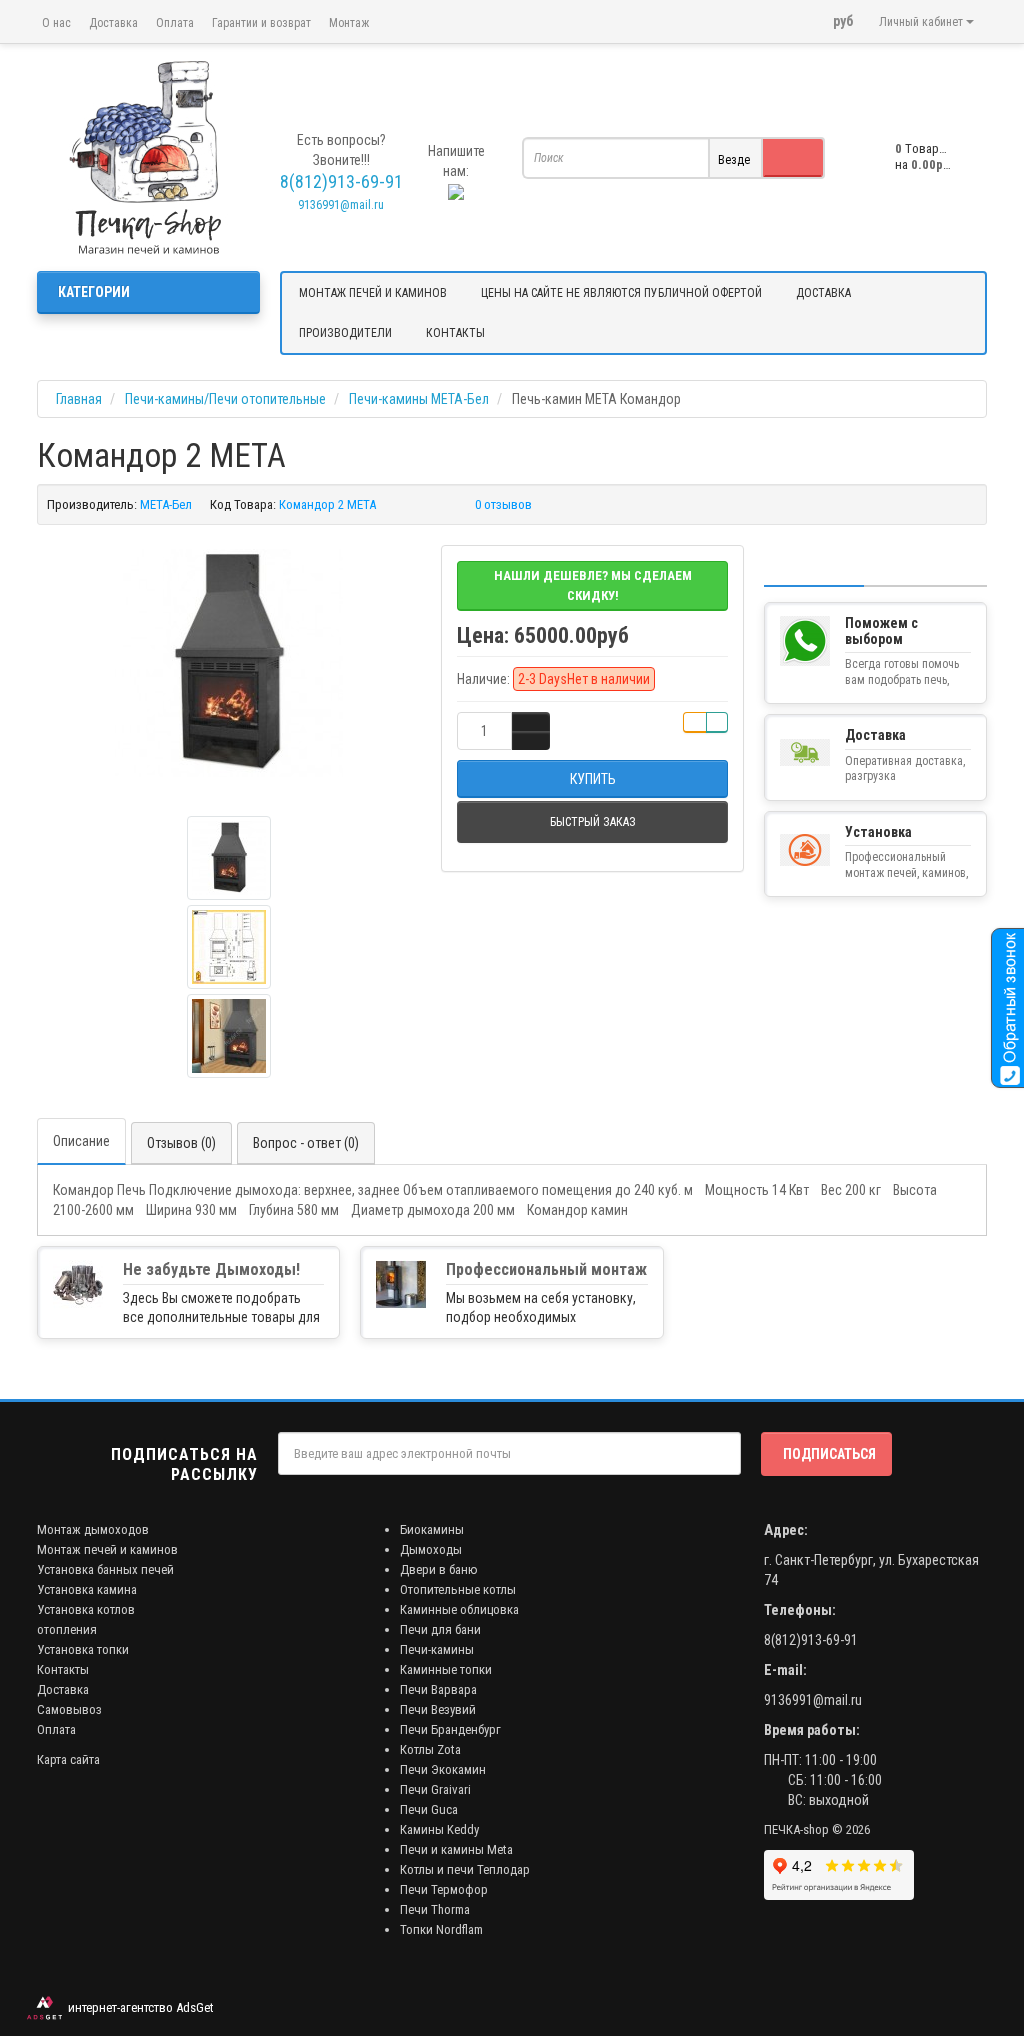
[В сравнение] (717, 722)
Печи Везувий (438, 1709)
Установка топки (83, 1649)
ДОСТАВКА (823, 293)
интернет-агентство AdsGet (138, 2007)
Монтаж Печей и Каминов (373, 293)
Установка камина (87, 1589)
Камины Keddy (439, 1829)
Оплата (175, 23)
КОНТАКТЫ (455, 333)
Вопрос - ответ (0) (306, 1143)
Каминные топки (446, 1669)
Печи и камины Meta (456, 1849)
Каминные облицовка (459, 1609)
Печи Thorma (435, 1909)
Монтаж (349, 23)
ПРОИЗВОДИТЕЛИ (345, 333)
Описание (81, 1141)
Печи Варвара (438, 1689)
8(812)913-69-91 (811, 1640)
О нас (56, 23)
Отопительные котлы (458, 1589)
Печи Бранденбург (450, 1729)
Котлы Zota (430, 1749)
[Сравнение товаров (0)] (781, 13)
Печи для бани (440, 1629)
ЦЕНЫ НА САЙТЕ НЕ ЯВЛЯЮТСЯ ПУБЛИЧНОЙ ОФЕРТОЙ (621, 293)
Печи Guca (429, 1809)
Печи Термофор (444, 1889)
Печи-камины (437, 1649)
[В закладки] (695, 722)
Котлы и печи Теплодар (465, 1869)
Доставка (113, 23)
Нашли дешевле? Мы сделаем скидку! (593, 585)
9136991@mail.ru (341, 205)
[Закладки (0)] (807, 13)
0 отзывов (503, 504)
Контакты (63, 1669)
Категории (94, 292)
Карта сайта (68, 1759)
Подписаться (829, 1454)
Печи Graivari (435, 1789)
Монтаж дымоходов (93, 1529)
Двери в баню (439, 1569)
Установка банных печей (105, 1569)
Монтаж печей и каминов (107, 1549)
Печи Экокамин (443, 1769)
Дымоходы (431, 1549)
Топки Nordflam (441, 1929)
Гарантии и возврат (261, 23)
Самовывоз (69, 1709)
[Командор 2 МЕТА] (229, 663)
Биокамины (432, 1529)
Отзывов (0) (181, 1143)
